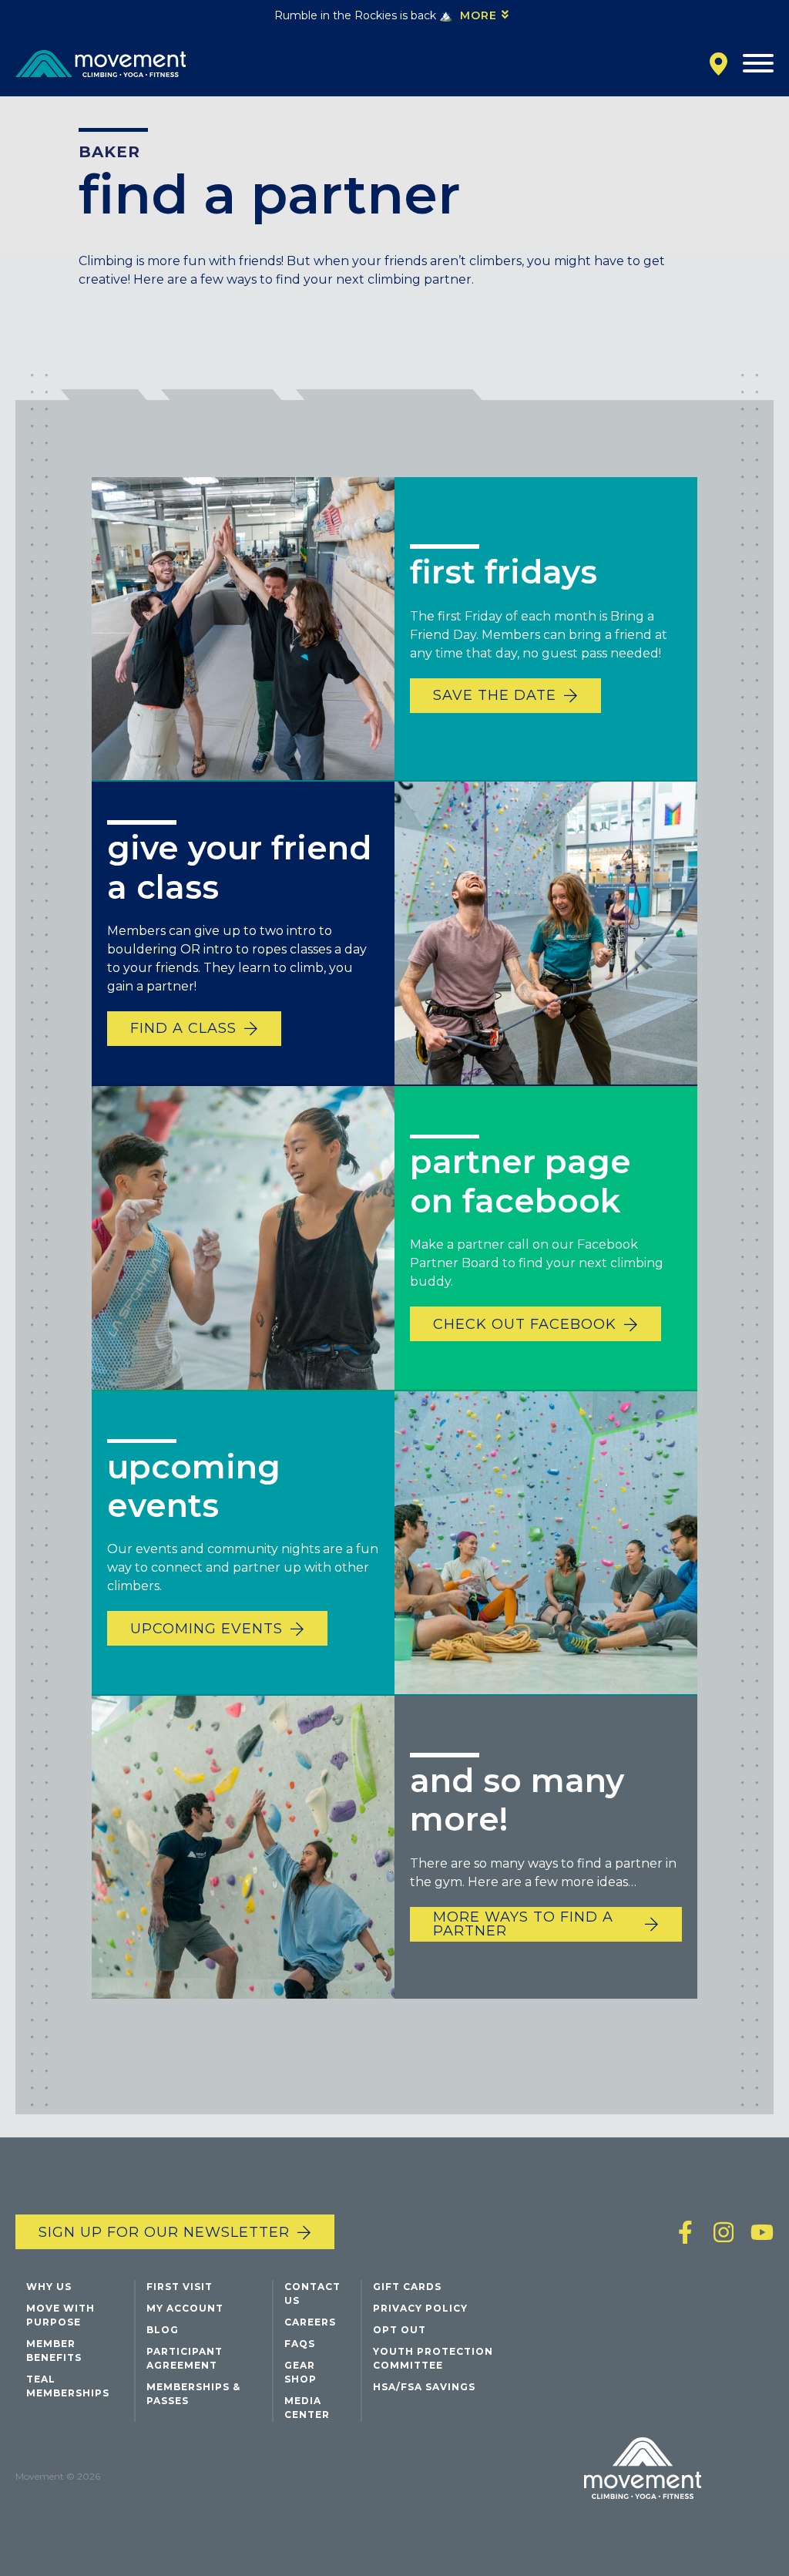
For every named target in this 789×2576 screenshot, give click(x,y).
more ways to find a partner (523, 1924)
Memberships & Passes (193, 2394)
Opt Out (400, 2330)
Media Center (307, 2408)
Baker (109, 152)
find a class (183, 1028)
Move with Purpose (60, 2315)
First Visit (180, 2287)
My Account (185, 2308)
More (478, 15)
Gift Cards (407, 2287)
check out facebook (525, 1324)
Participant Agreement (185, 2358)
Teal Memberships (68, 2386)
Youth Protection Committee (433, 2358)
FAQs (300, 2344)
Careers (310, 2322)
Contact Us (312, 2294)
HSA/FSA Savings (424, 2387)
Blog (163, 2330)
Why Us (49, 2287)
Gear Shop (300, 2372)
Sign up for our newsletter (164, 2232)
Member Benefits (54, 2351)
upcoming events (206, 1629)
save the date (495, 695)
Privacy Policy (420, 2308)
